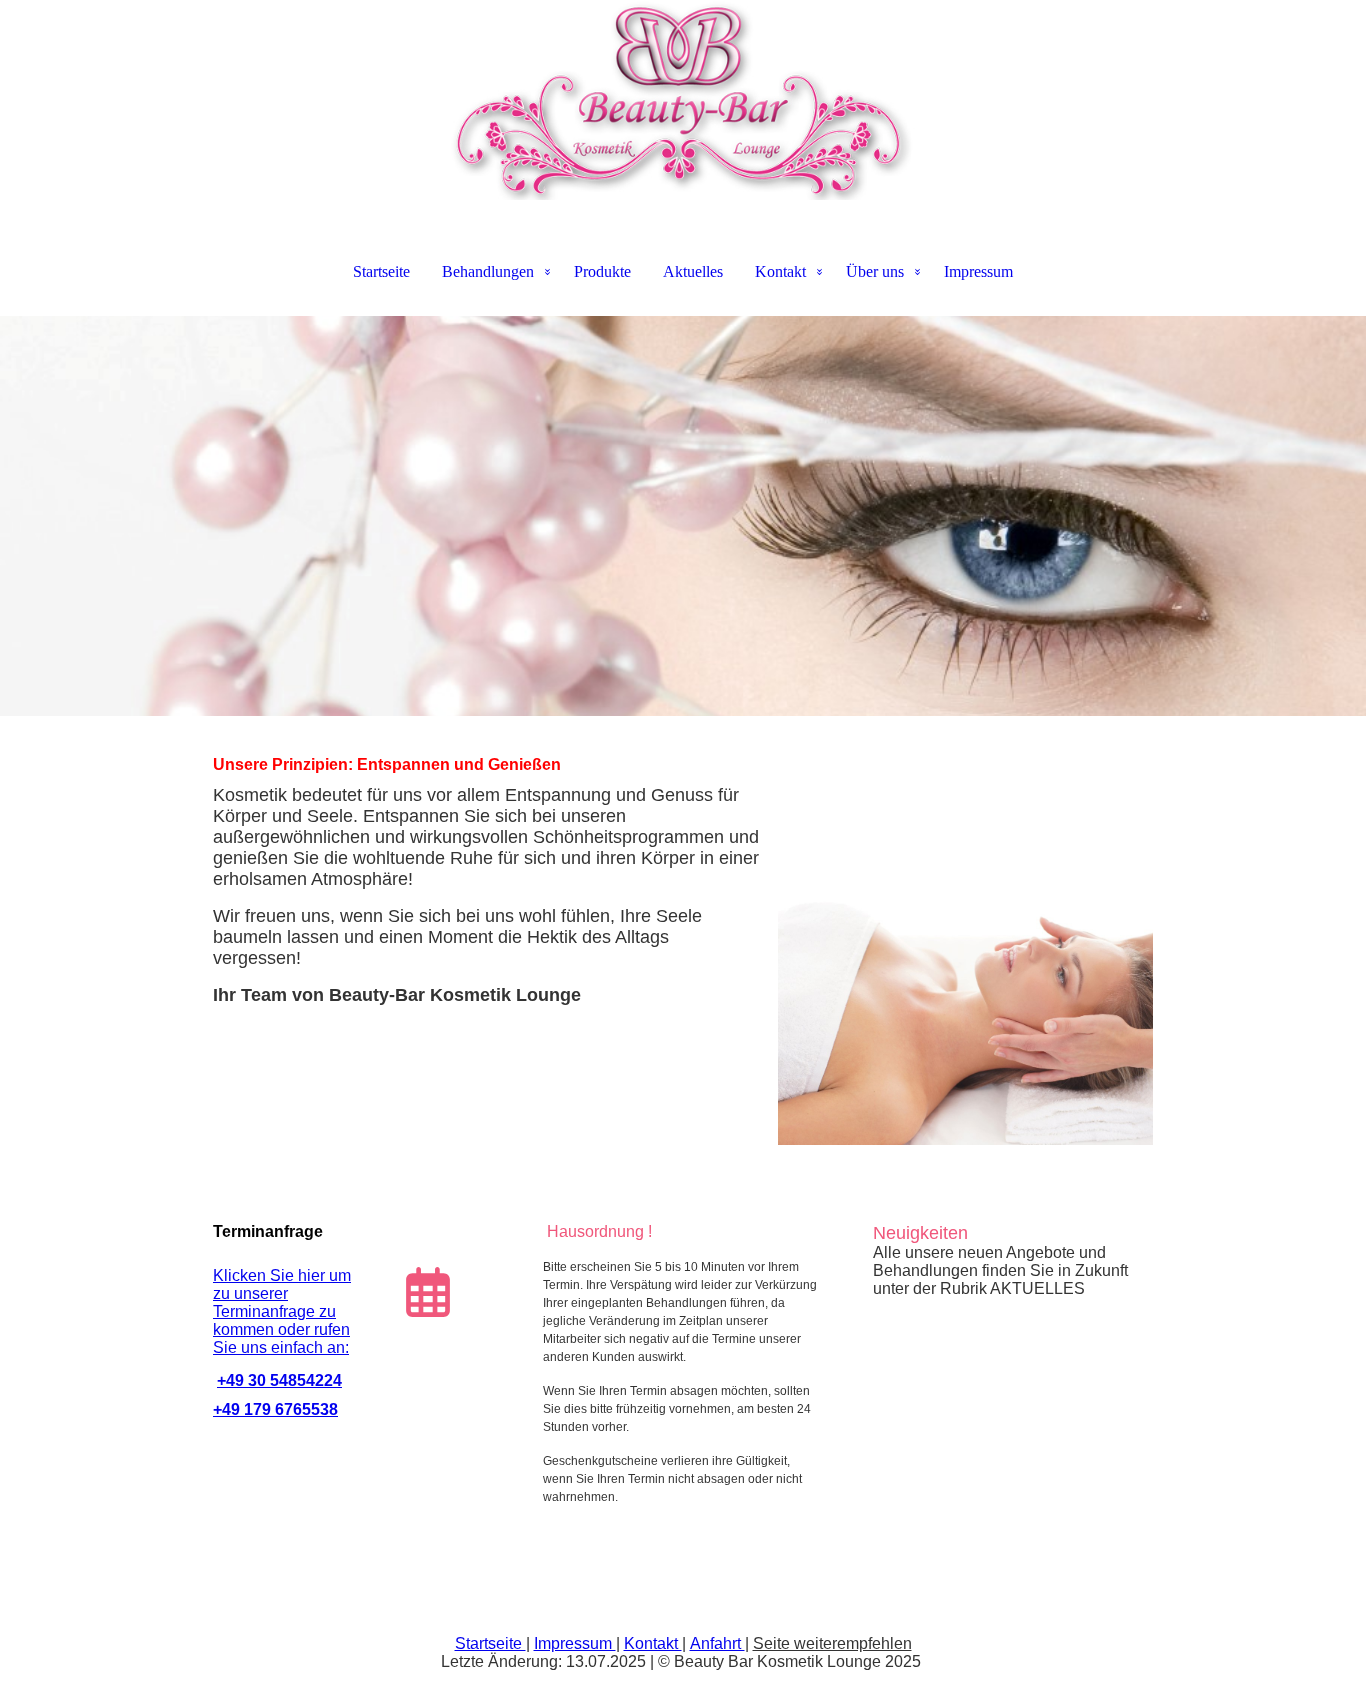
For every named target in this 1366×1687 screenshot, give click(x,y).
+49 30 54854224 (279, 1380)
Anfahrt (717, 1643)
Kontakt (780, 271)
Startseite (381, 271)
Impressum (978, 271)
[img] (683, 100)
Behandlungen (488, 271)
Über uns (875, 271)
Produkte (602, 271)
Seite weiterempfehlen (832, 1643)
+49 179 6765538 (275, 1409)
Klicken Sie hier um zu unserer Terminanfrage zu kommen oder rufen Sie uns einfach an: (282, 1311)
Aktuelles (693, 271)
